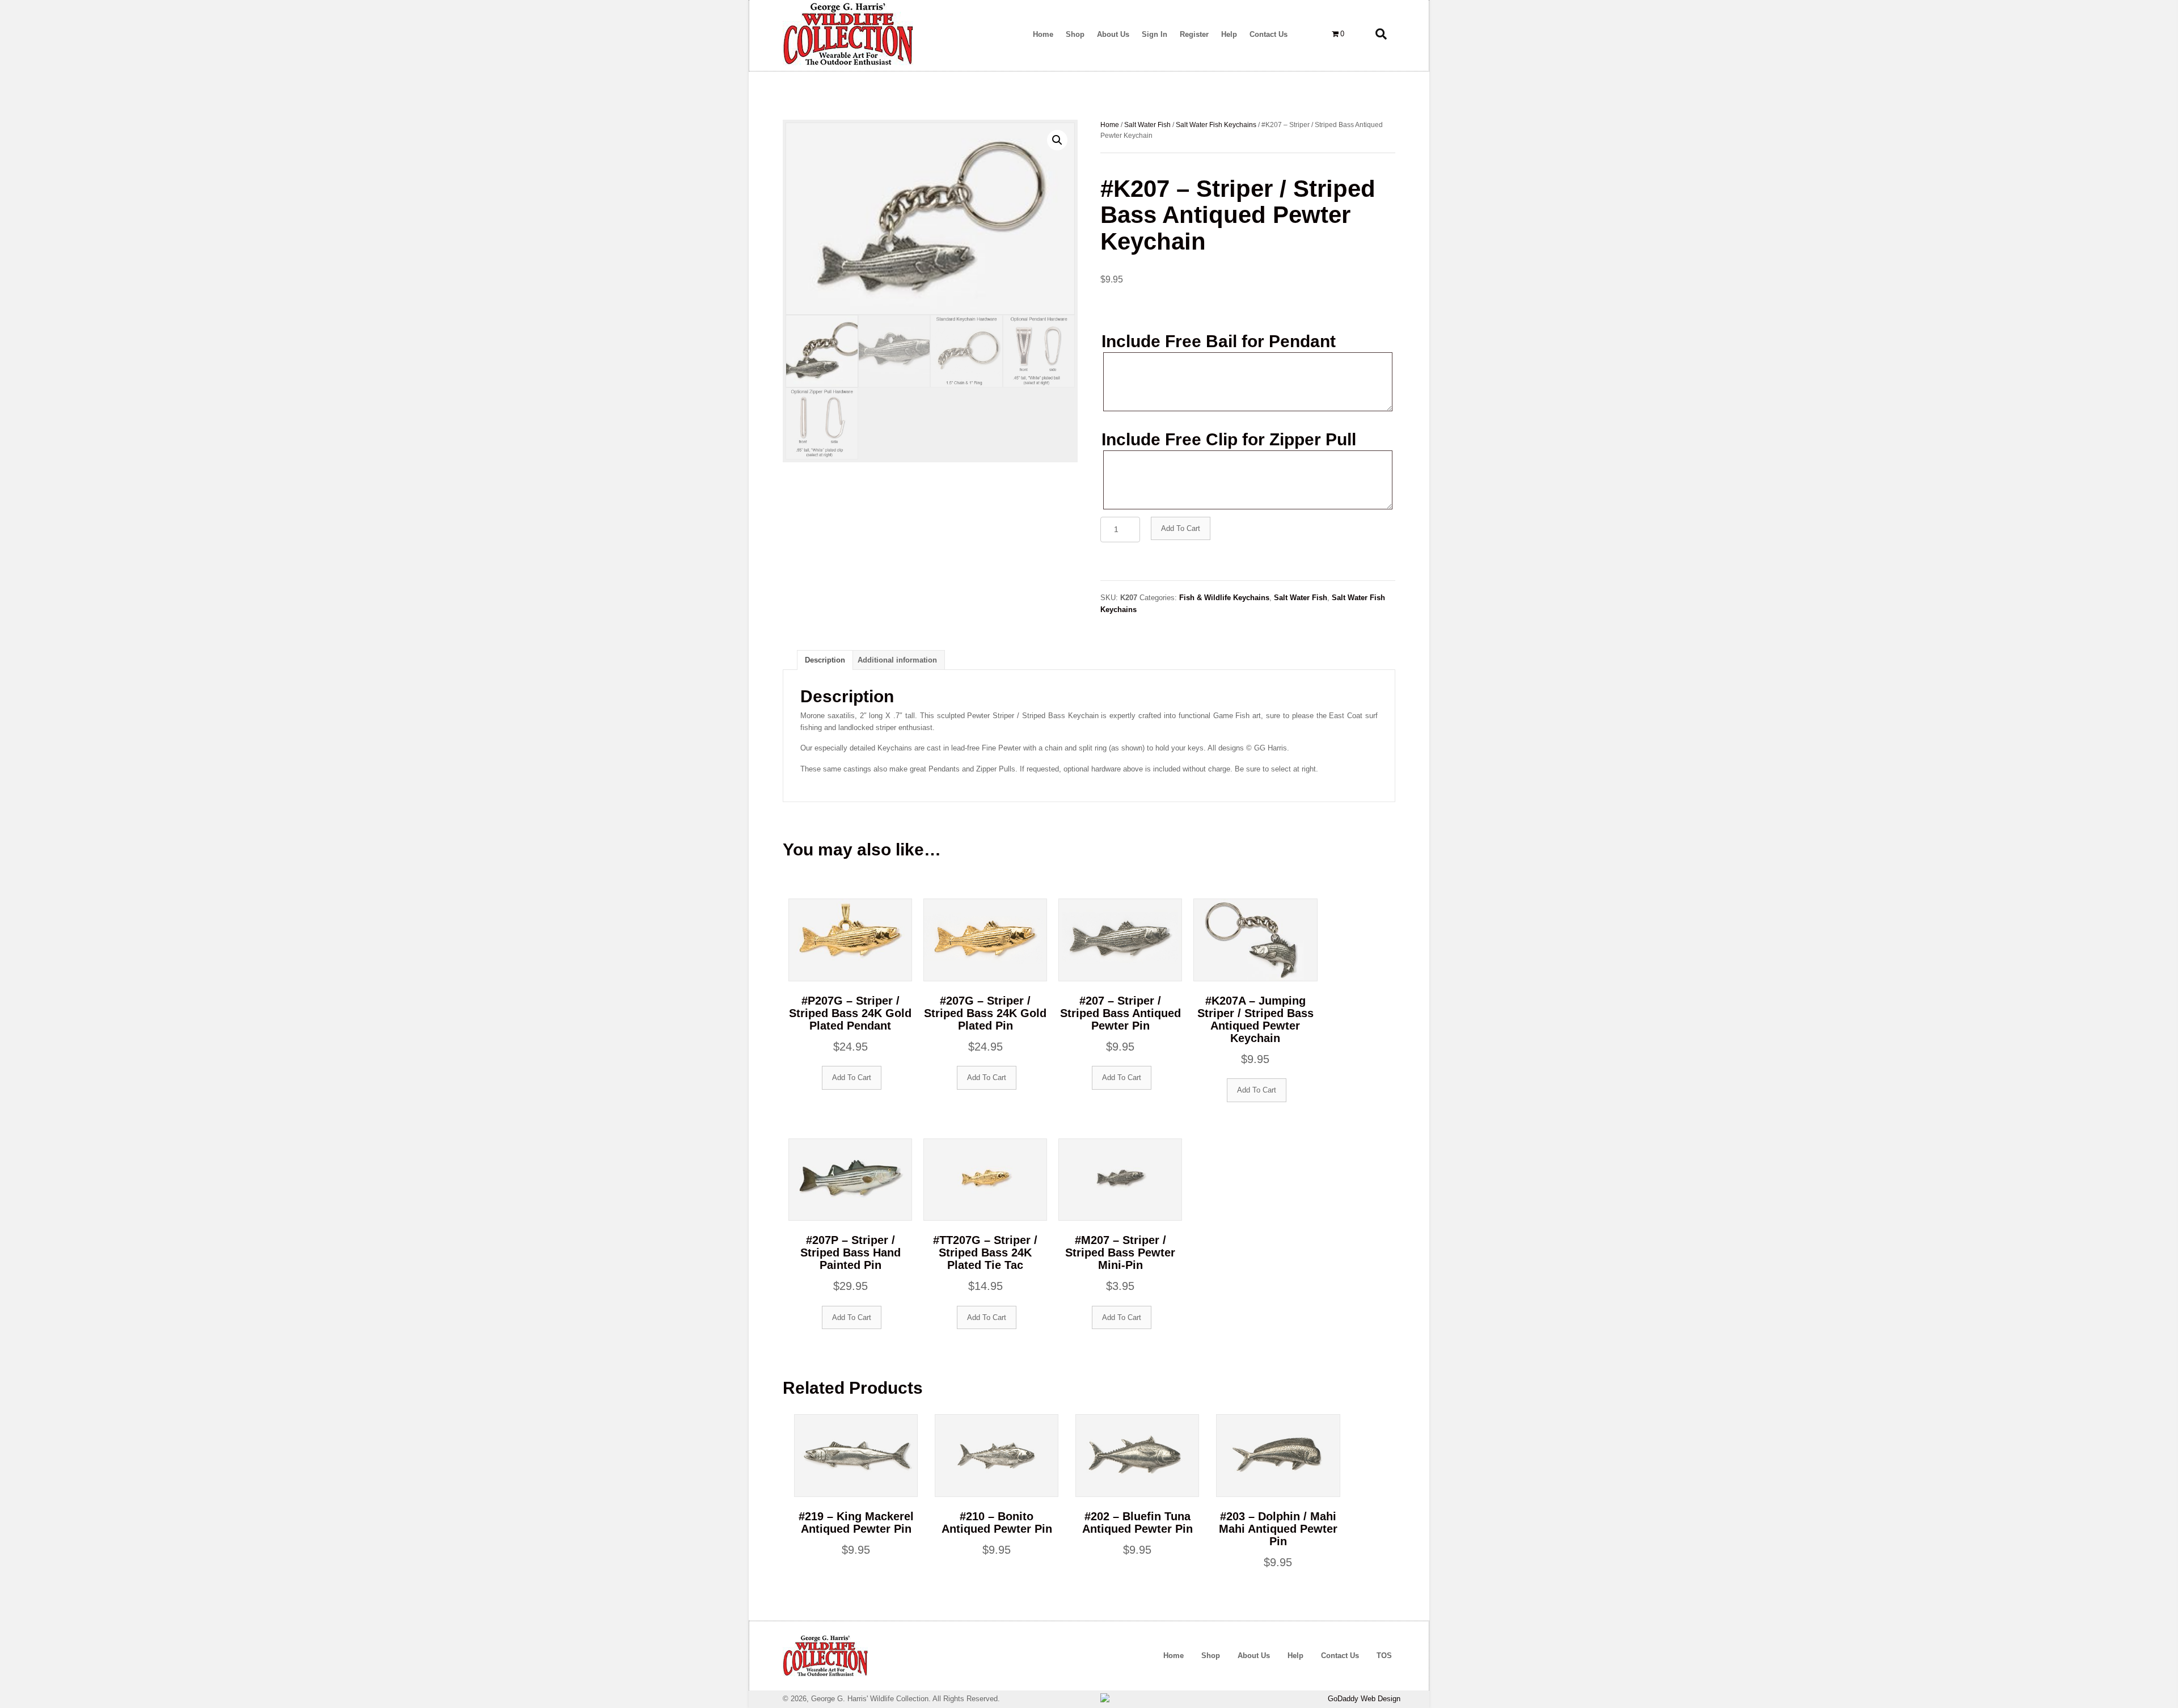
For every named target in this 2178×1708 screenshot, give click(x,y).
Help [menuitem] (1295, 1656)
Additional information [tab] (897, 660)
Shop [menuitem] (1211, 1656)
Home (1110, 125)
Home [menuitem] (1174, 1656)
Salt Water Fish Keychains (1216, 125)
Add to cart (1181, 528)
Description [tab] (825, 660)
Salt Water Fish (1147, 125)
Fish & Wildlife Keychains (1224, 598)
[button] (1057, 140)
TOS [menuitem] (1384, 1656)
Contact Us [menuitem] (1340, 1656)
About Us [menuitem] (1254, 1656)
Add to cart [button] (852, 1077)
